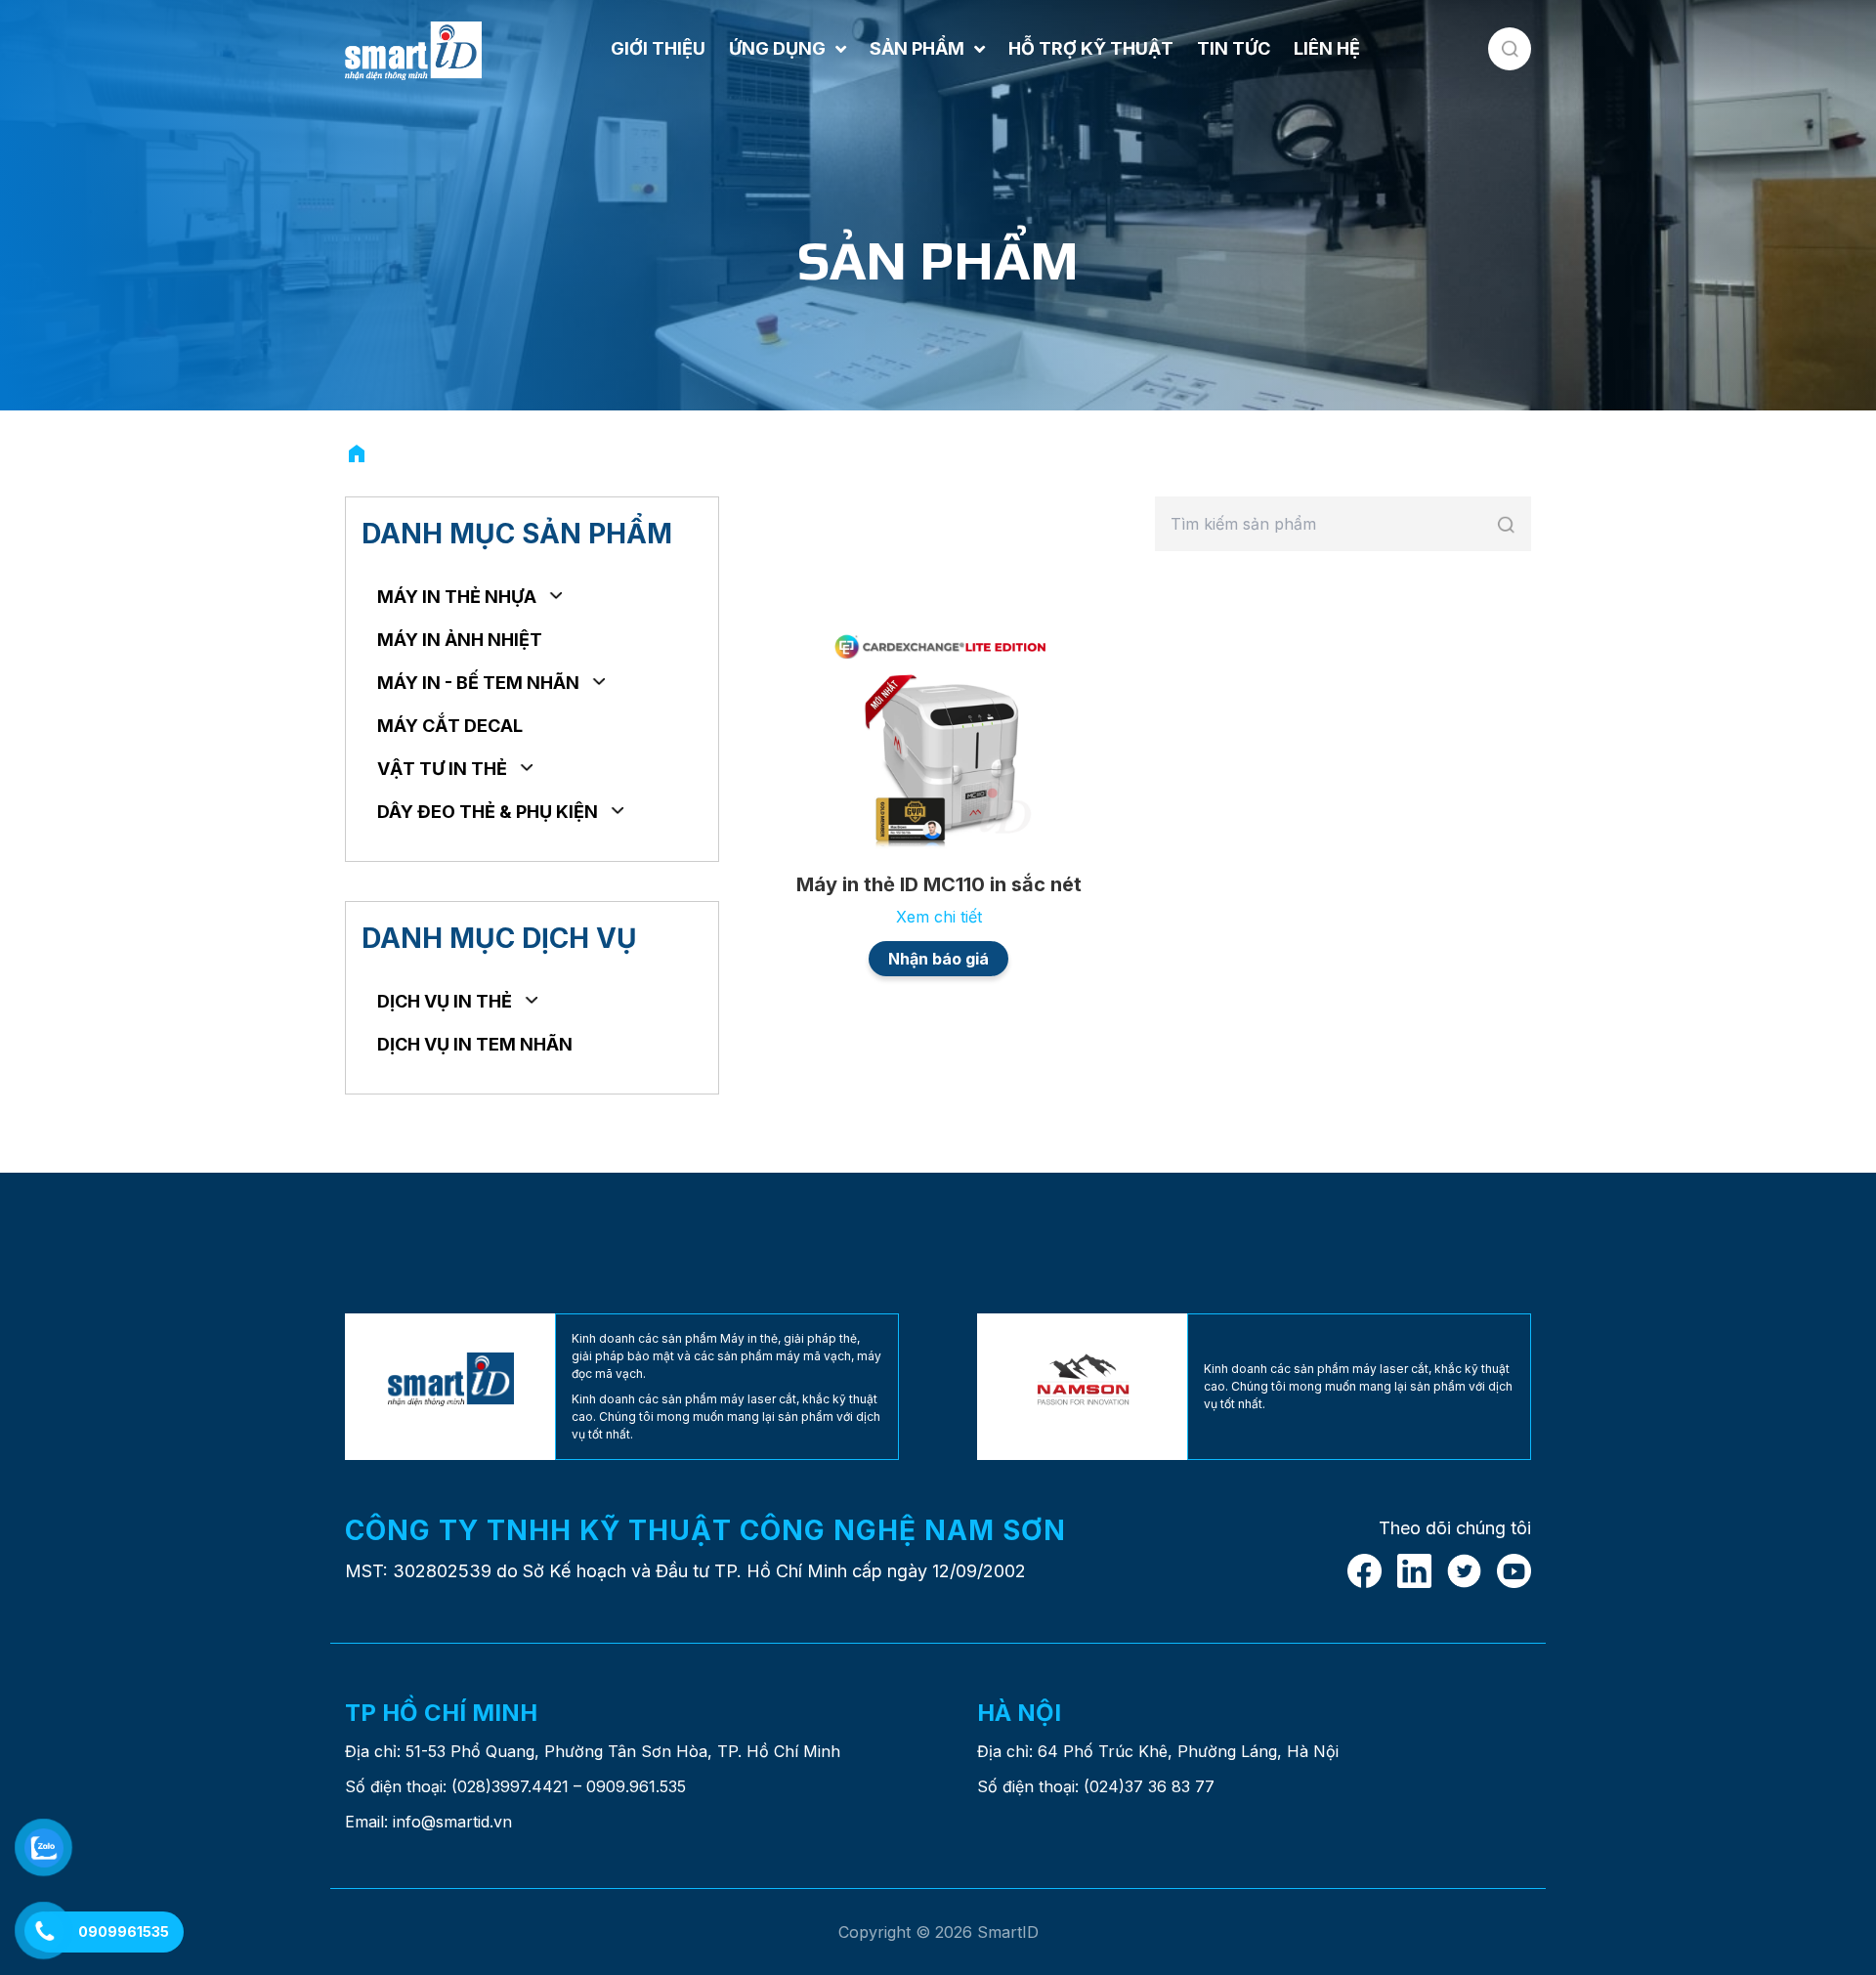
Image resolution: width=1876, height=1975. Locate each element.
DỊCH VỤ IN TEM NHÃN (475, 1044)
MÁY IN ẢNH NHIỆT (460, 640)
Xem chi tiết (939, 917)
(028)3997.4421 (510, 1786)
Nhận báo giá (938, 959)
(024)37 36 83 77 (1149, 1786)
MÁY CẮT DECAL (450, 726)
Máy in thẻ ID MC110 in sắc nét (939, 884)
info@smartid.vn (452, 1822)
